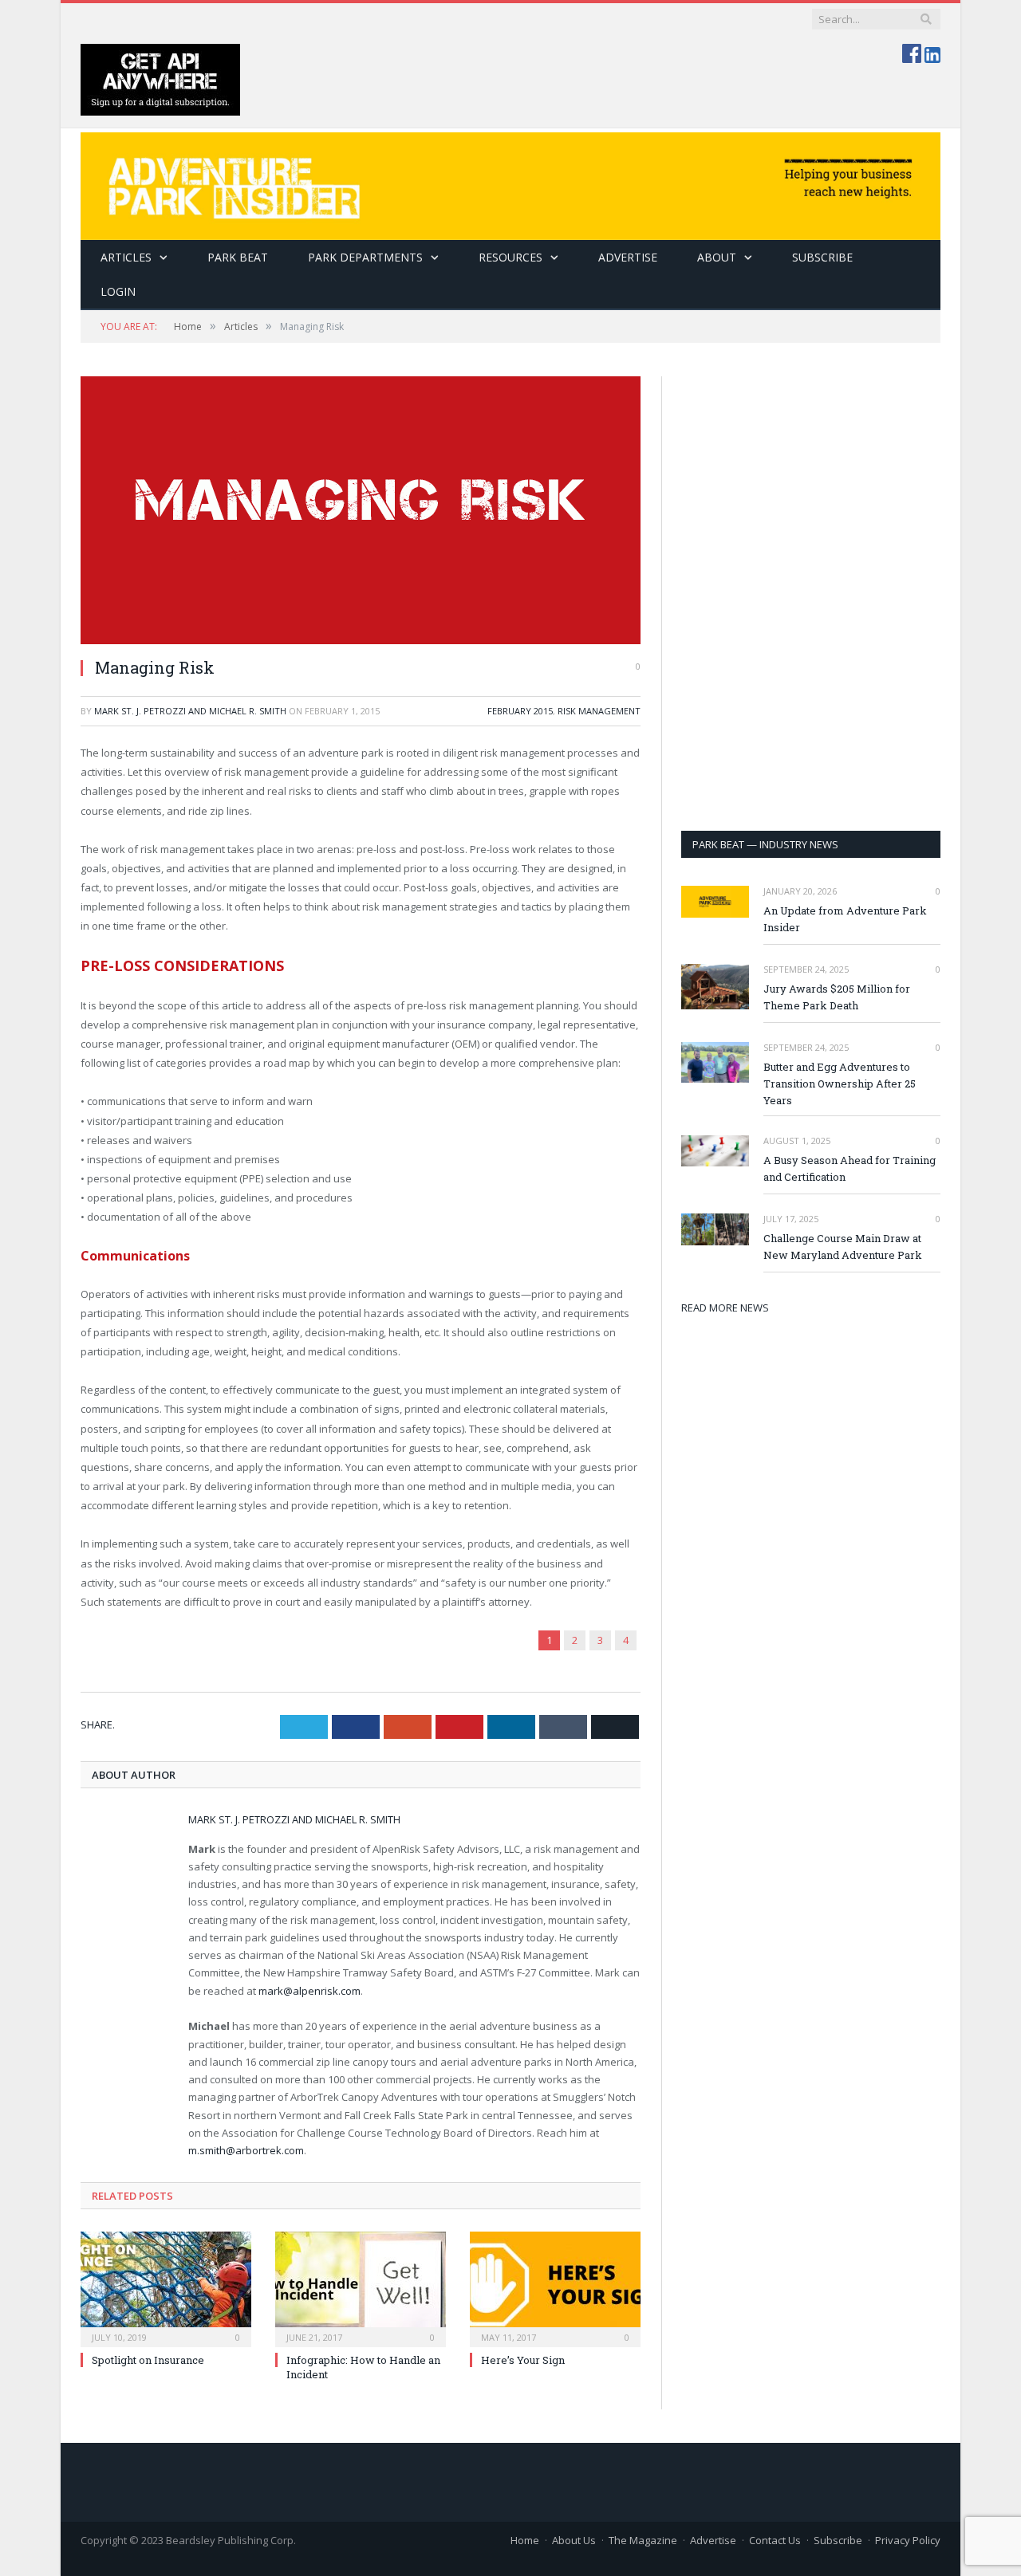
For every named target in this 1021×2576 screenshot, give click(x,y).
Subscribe (838, 2540)
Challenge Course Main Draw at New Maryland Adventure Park (843, 1247)
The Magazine (643, 2540)
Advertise (628, 257)
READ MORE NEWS (725, 1308)
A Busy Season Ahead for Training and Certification (850, 1168)
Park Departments (365, 257)
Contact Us (775, 2540)
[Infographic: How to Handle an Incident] (361, 2287)
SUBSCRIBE (822, 257)
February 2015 (520, 711)
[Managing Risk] (361, 510)
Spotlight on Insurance (148, 2360)
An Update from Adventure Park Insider (845, 919)
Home (525, 2540)
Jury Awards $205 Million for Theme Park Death (837, 997)
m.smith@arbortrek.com (246, 2150)
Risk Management (599, 711)
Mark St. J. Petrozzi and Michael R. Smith (190, 711)
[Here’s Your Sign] (555, 2287)
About (717, 257)
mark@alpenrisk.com (309, 1991)
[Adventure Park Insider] (510, 182)
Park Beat (238, 257)
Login (118, 291)
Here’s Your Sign (523, 2360)
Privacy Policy (908, 2540)
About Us (574, 2540)
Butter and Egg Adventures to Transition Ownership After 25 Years (840, 1083)
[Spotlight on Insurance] (166, 2287)
